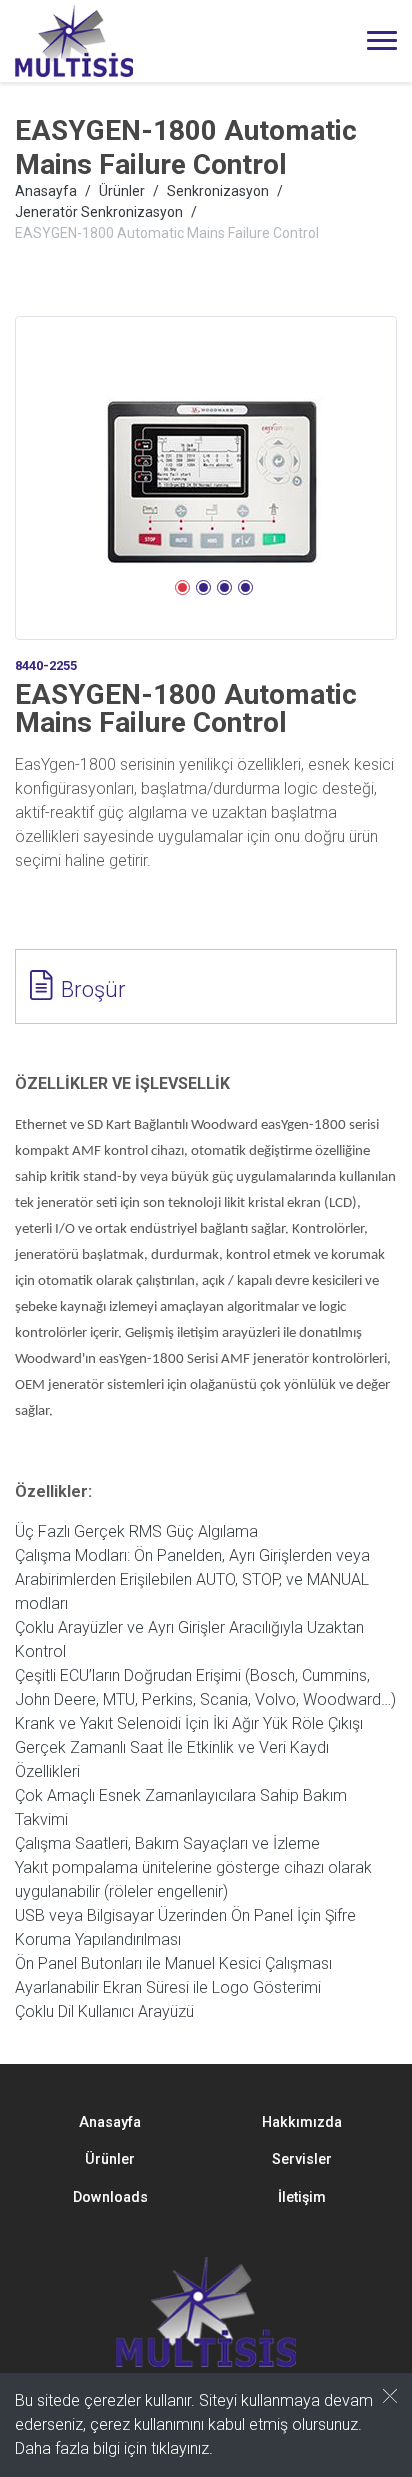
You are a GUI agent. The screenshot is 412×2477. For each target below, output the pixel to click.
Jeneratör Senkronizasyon (99, 212)
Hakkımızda (302, 2122)
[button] (182, 587)
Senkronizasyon (218, 191)
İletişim (302, 2197)
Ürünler (122, 191)
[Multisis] (74, 41)
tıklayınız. (182, 2448)
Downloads (110, 2197)
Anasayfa (46, 191)
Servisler (302, 2159)
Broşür (93, 989)
